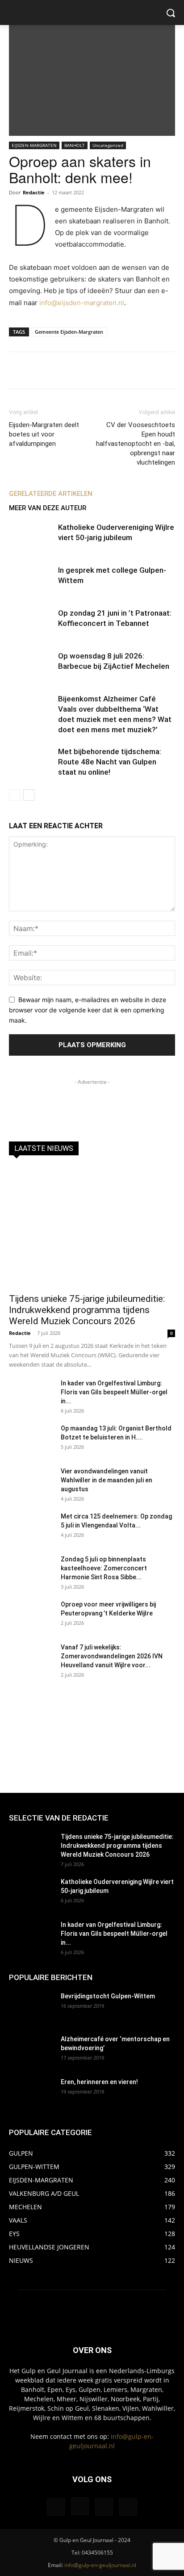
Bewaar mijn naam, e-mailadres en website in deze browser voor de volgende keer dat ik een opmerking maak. (88, 1010)
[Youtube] (128, 2507)
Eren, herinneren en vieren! (99, 2082)
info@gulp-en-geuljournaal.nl (100, 2565)
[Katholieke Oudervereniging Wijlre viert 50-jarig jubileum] (31, 538)
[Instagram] (80, 2506)
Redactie (34, 192)
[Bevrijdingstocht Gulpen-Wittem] (31, 2007)
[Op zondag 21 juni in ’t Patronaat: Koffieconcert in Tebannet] (31, 623)
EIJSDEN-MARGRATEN (34, 145)
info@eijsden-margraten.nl (82, 303)
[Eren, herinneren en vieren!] (31, 2093)
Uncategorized (108, 145)
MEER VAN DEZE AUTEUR (48, 508)
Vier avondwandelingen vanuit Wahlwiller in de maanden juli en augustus (107, 1480)
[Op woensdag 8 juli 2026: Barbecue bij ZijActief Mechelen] (31, 666)
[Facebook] (56, 2507)
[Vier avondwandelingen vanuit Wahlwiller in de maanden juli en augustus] (31, 1482)
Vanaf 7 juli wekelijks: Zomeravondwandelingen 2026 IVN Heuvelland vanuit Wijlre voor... (112, 1656)
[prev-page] (15, 795)
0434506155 (97, 2553)
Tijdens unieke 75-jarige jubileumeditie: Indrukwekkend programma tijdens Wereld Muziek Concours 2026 (87, 1310)
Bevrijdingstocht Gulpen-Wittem (108, 1996)
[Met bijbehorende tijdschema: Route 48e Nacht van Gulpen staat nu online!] (31, 762)
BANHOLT (75, 145)
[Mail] (104, 2507)
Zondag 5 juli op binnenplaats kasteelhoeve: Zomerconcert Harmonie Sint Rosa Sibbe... (104, 1568)
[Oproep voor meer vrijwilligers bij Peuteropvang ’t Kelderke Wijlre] (31, 1615)
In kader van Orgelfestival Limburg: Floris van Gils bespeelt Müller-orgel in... (114, 1392)
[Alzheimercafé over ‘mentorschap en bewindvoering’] (31, 2050)
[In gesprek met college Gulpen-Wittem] (31, 581)
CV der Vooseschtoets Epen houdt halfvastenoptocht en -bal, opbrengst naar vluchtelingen (136, 444)
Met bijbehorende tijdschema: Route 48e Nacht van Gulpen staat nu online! (110, 762)
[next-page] (29, 795)
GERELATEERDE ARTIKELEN (51, 494)
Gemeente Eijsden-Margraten (69, 332)
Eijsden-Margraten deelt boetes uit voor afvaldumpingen (44, 434)
